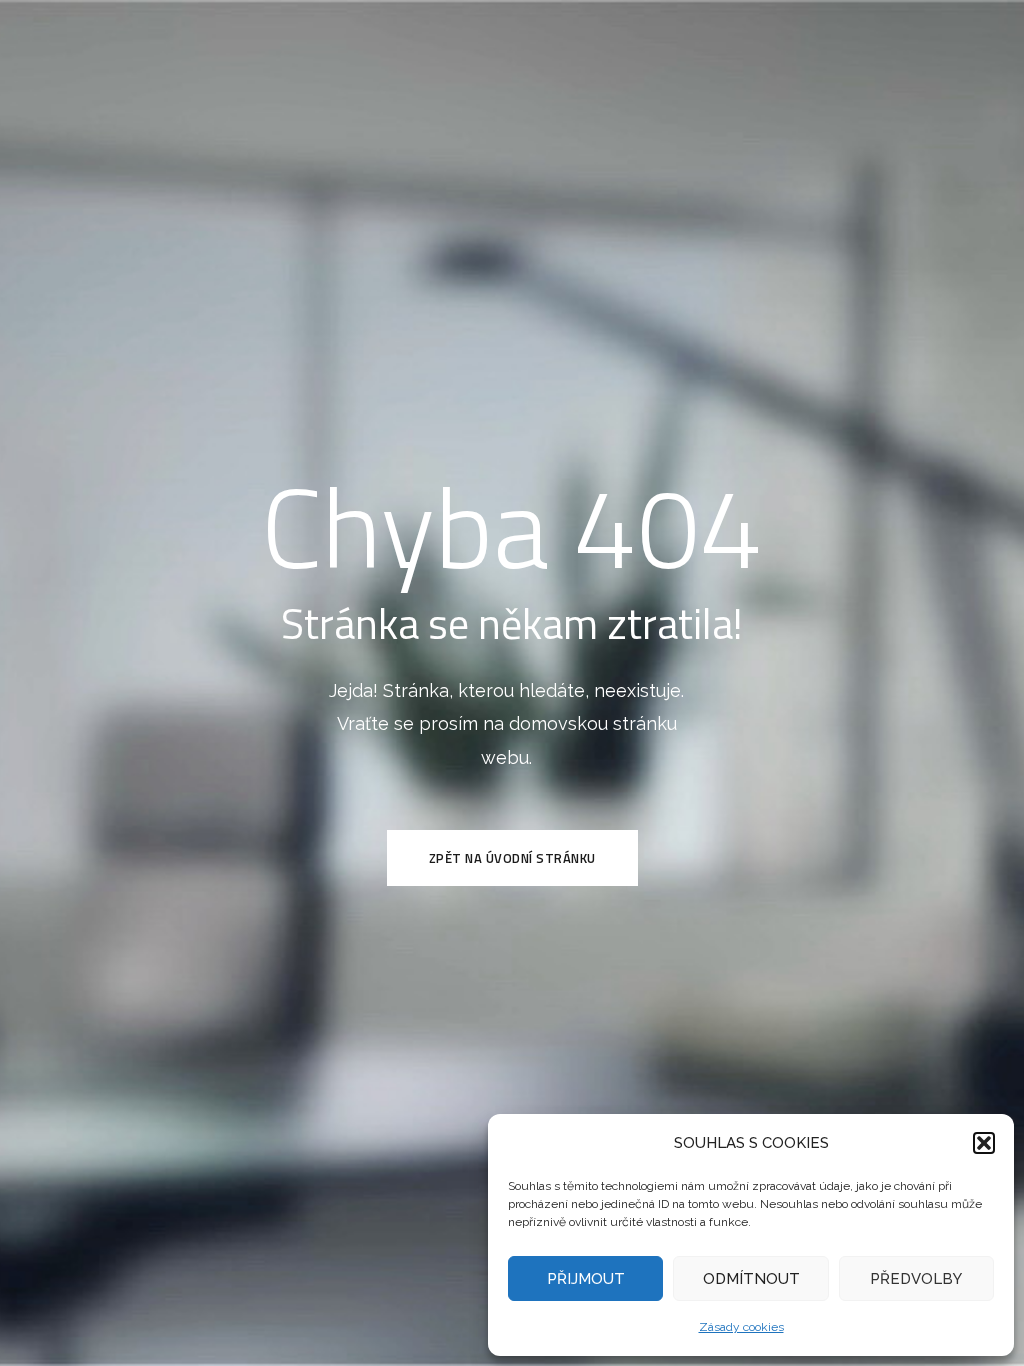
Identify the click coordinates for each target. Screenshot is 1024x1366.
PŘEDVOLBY (916, 1279)
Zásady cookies (741, 1327)
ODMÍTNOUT (751, 1279)
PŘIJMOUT (586, 1279)
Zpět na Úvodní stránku (512, 858)
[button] (984, 1143)
